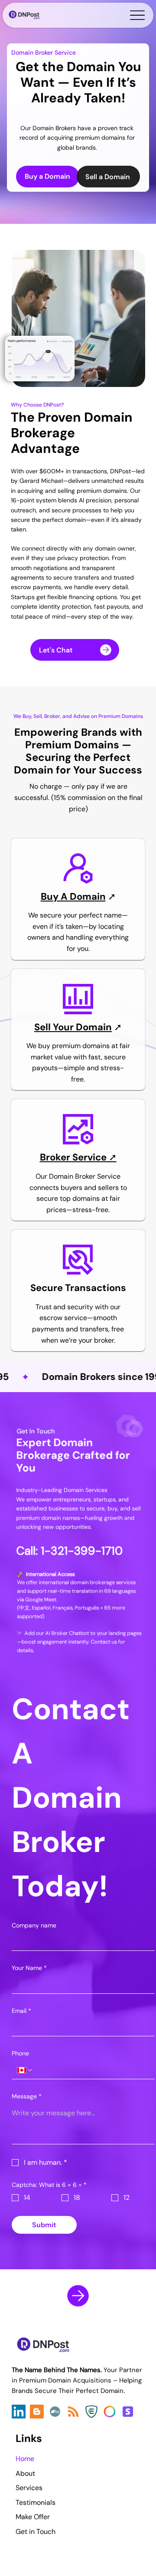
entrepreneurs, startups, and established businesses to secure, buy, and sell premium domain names (79, 1509)
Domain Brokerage (72, 424)
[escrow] (91, 2412)
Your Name (29, 1968)
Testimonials (36, 2502)
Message (27, 2096)
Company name (34, 1925)
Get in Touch (36, 2532)
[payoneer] (110, 2412)
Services (29, 2488)
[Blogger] (37, 2412)
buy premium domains (74, 1046)
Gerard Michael (41, 481)
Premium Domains (72, 745)
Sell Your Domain (73, 1027)
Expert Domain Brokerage (55, 1449)
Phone (20, 2053)
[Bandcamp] (55, 2412)
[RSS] (73, 2412)
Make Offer (33, 2517)
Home (25, 2459)
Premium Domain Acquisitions (66, 2380)
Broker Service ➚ (78, 1157)
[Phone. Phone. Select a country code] (25, 2070)
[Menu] (137, 15)
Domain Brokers (54, 128)
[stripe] (128, 2412)
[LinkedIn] (19, 2412)
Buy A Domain (73, 896)
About (25, 2473)
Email (21, 2011)
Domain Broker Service (44, 52)
